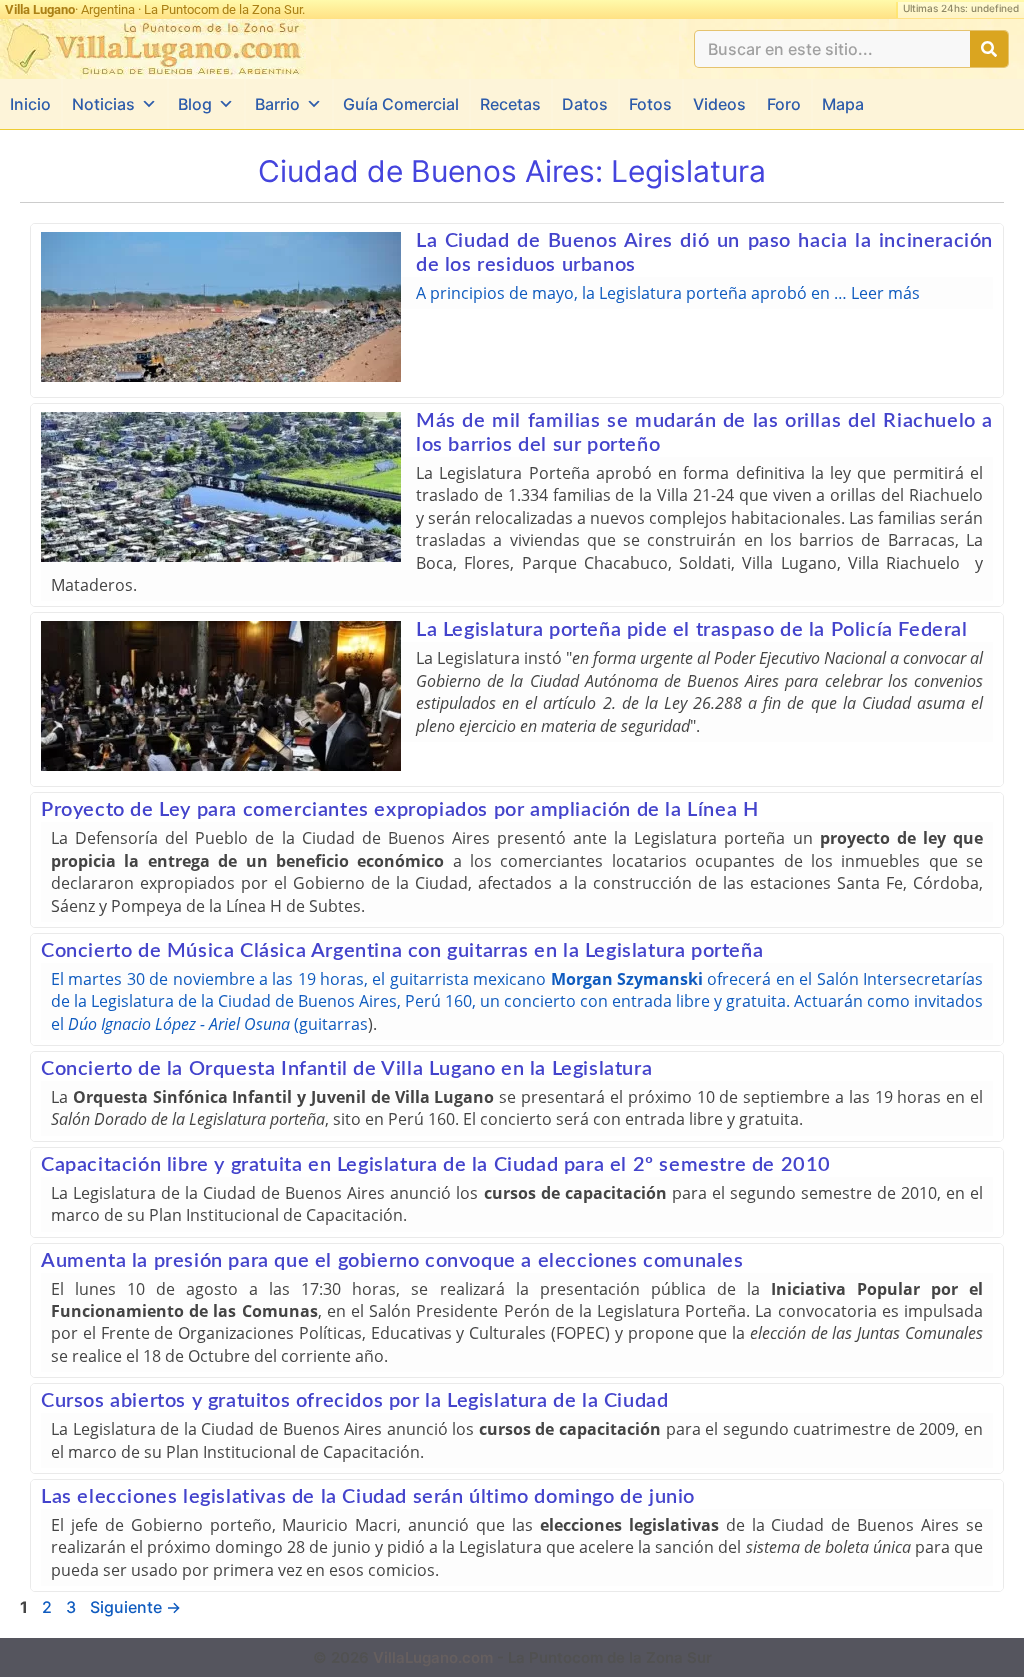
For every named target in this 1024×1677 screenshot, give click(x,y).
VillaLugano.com (433, 1657)
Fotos (650, 104)
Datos (585, 104)
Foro (784, 104)
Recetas (510, 104)
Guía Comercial (401, 104)
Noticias (103, 104)
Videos (719, 104)
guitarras (333, 1024)
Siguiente (135, 1607)
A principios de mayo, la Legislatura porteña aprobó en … (633, 293)
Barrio (277, 104)
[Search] (989, 49)
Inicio (30, 104)
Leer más (885, 293)
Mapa (843, 104)
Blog (195, 104)
